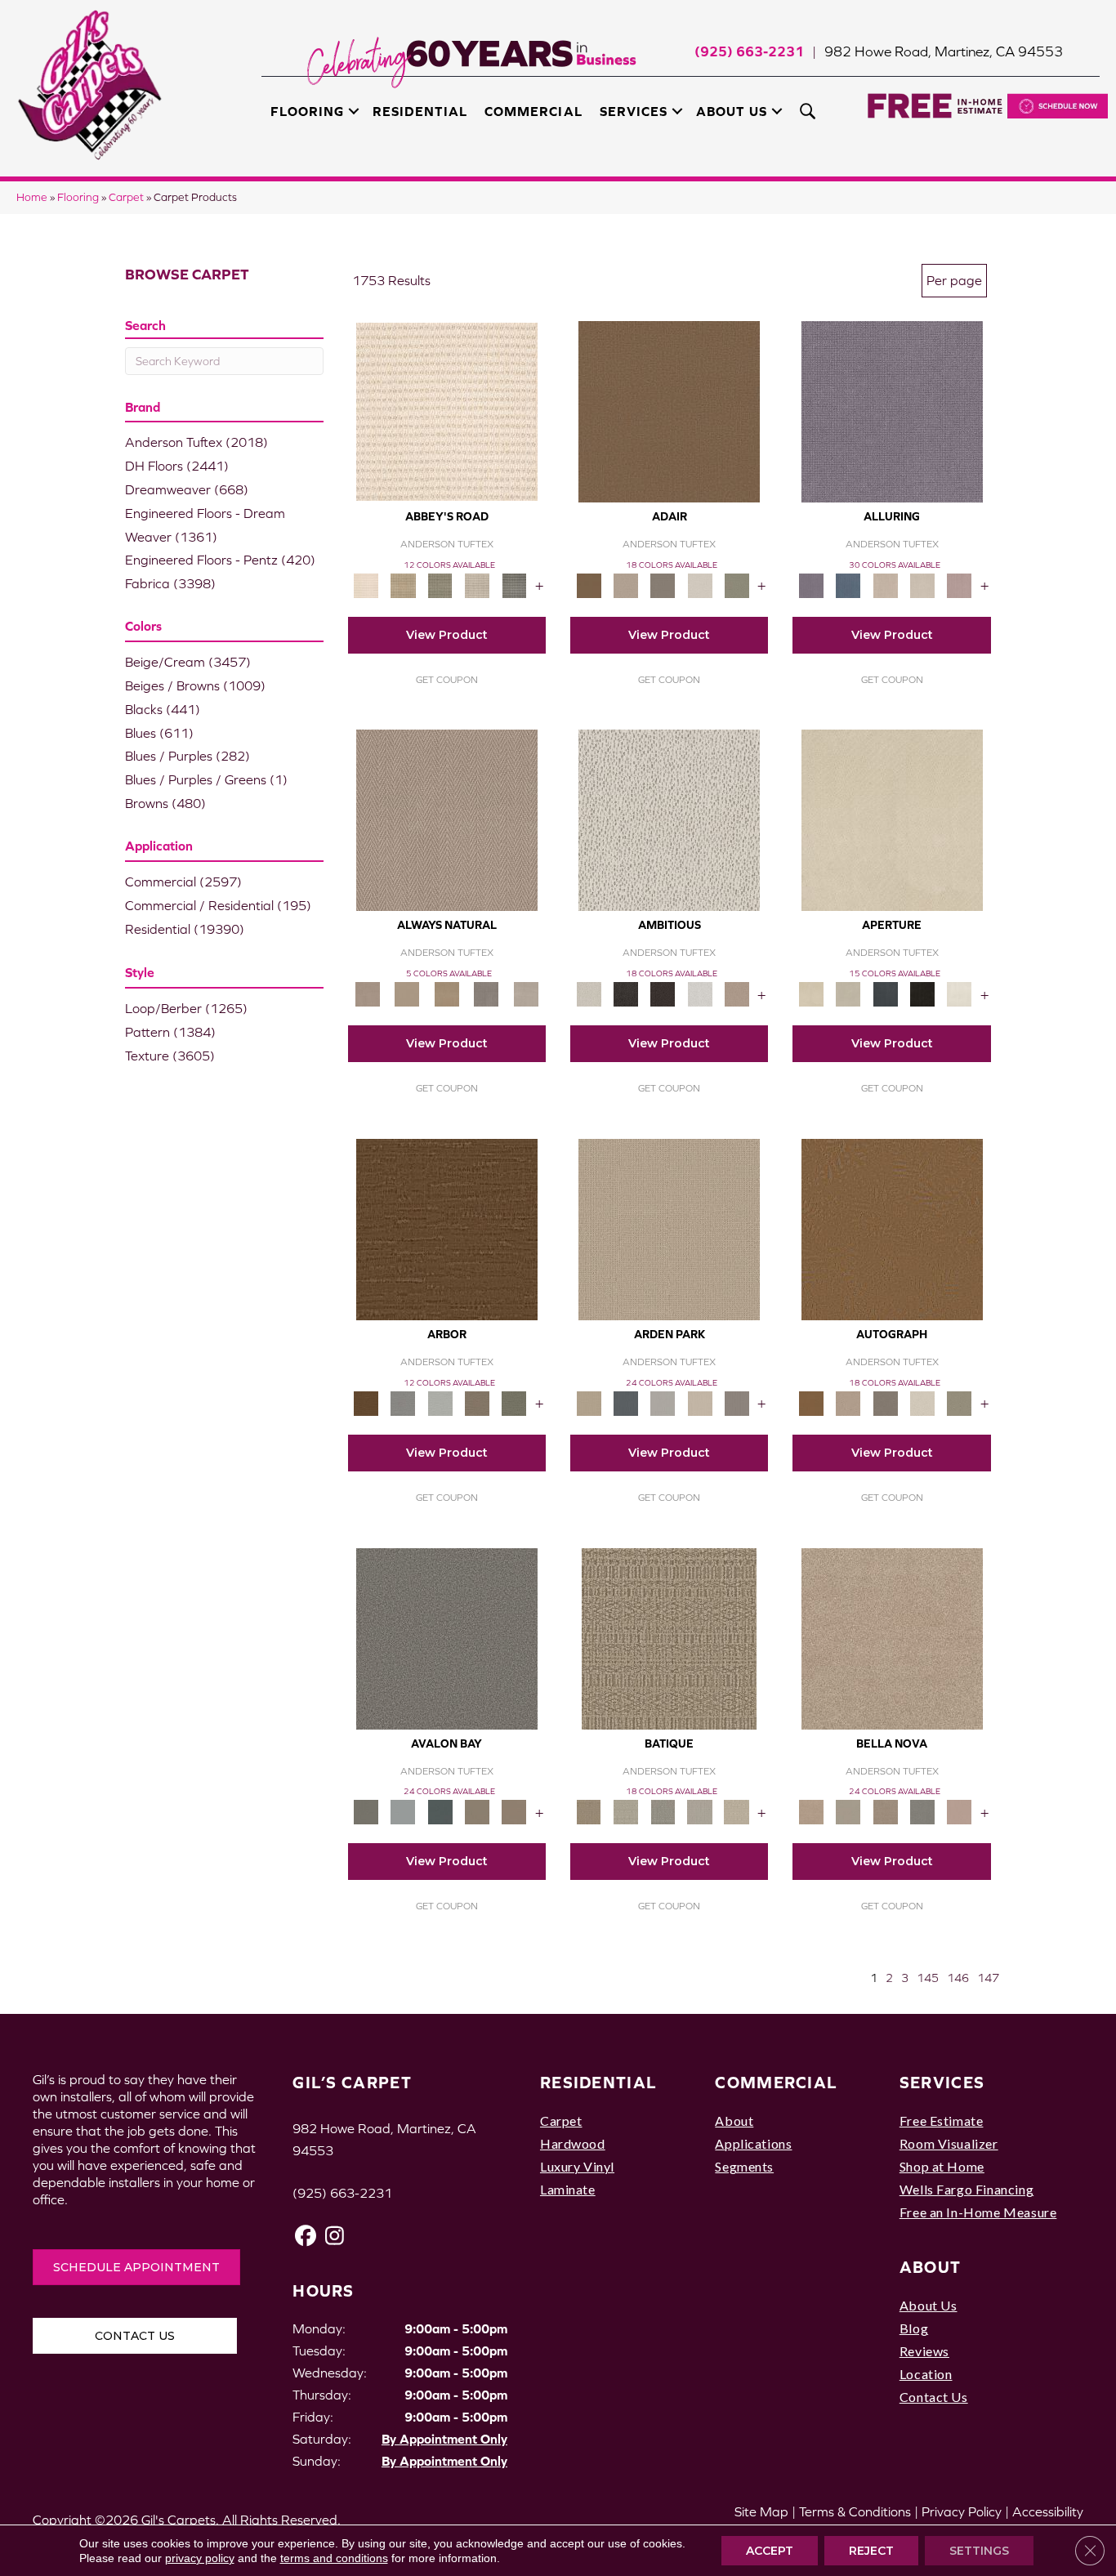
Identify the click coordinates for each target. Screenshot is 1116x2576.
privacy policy (200, 2558)
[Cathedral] (663, 1811)
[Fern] (514, 1402)
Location (926, 2374)
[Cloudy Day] (663, 1402)
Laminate (568, 2189)
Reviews (924, 2351)
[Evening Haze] (737, 1402)
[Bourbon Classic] (669, 411)
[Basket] (447, 819)
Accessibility (1048, 2511)
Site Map (761, 2511)
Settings (979, 2551)
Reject (871, 2551)
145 (928, 1978)
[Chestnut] (447, 1228)
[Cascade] (885, 1811)
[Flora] (960, 1811)
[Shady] (487, 993)
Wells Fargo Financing (966, 2189)
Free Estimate (942, 2121)
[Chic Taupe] (477, 585)
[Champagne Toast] (625, 585)
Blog (914, 2328)
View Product (447, 635)
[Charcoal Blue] (440, 1811)
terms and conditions (334, 2558)
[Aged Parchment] (669, 1638)
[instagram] (335, 2236)
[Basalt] (885, 585)
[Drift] (700, 1402)
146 (958, 1978)
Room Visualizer (949, 2143)
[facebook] (306, 2236)
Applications (753, 2143)
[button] (354, 111)
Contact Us (934, 2397)
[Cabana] (848, 1811)
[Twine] (526, 993)
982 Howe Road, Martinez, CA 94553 (944, 51)
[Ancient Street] (625, 1811)
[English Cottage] (737, 585)
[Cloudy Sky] (403, 1402)
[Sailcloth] (446, 993)
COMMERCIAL (776, 2082)
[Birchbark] (922, 585)
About (734, 2121)
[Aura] (447, 411)
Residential (420, 111)
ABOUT (931, 2267)
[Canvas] (669, 819)
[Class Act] (663, 585)
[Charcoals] (625, 993)
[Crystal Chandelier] (737, 1811)
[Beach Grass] (892, 1638)
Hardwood (573, 2143)
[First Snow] (960, 993)
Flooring (307, 111)
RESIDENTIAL (598, 2082)
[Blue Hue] (625, 1402)
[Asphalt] (447, 1638)
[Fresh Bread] (737, 993)
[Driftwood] (477, 1402)
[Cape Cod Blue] (885, 993)
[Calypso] (403, 1811)
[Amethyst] (892, 411)
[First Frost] (700, 993)
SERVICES (942, 2082)
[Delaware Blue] (514, 585)
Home (32, 197)
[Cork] (407, 993)
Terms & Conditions (855, 2511)
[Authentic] (669, 1228)
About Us (732, 111)
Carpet (126, 197)
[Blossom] (960, 585)
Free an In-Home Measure (978, 2212)
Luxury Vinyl (577, 2166)
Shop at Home (942, 2166)
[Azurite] (848, 585)
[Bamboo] (403, 585)
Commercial (533, 111)
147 (988, 1978)
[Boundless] (440, 585)
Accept (770, 2551)
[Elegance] (700, 585)
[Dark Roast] (663, 993)
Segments (744, 2166)
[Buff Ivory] (892, 819)
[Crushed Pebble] (700, 1811)
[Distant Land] (514, 1811)
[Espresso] (922, 993)
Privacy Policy (962, 2511)
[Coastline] (440, 1402)
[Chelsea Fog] (922, 1811)
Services (634, 111)
